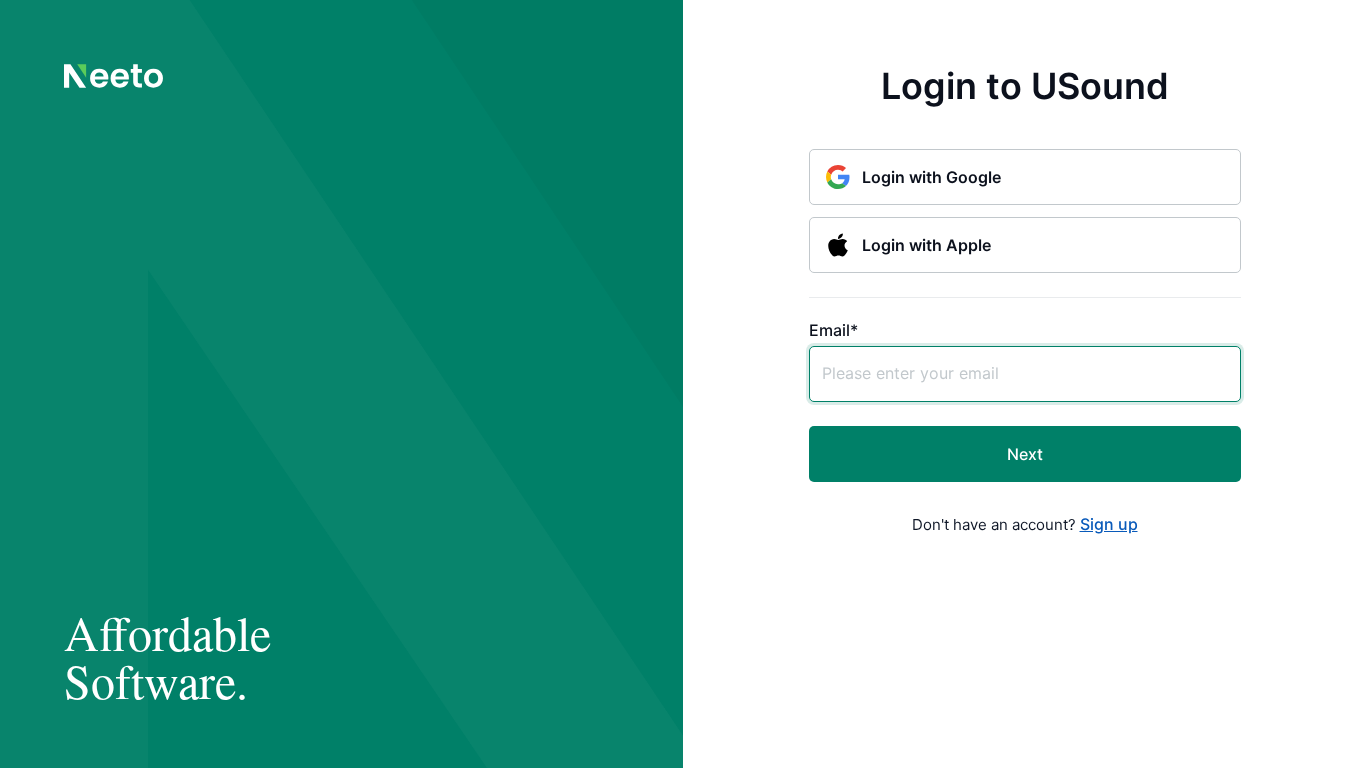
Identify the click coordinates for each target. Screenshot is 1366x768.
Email (833, 330)
